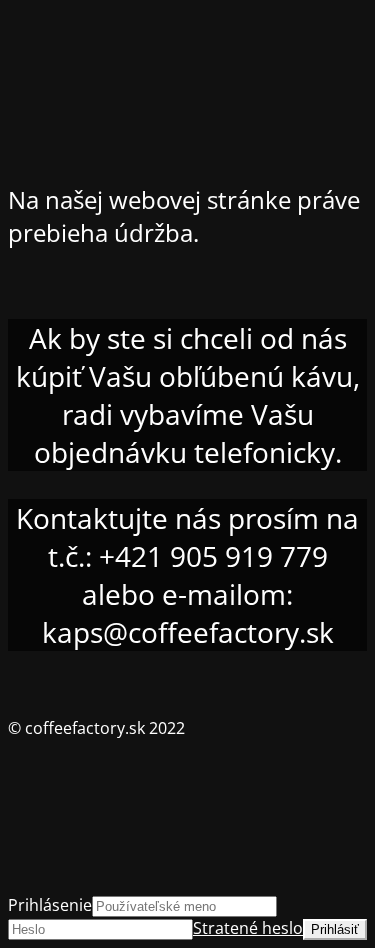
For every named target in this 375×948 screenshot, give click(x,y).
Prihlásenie (50, 905)
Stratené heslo (248, 928)
